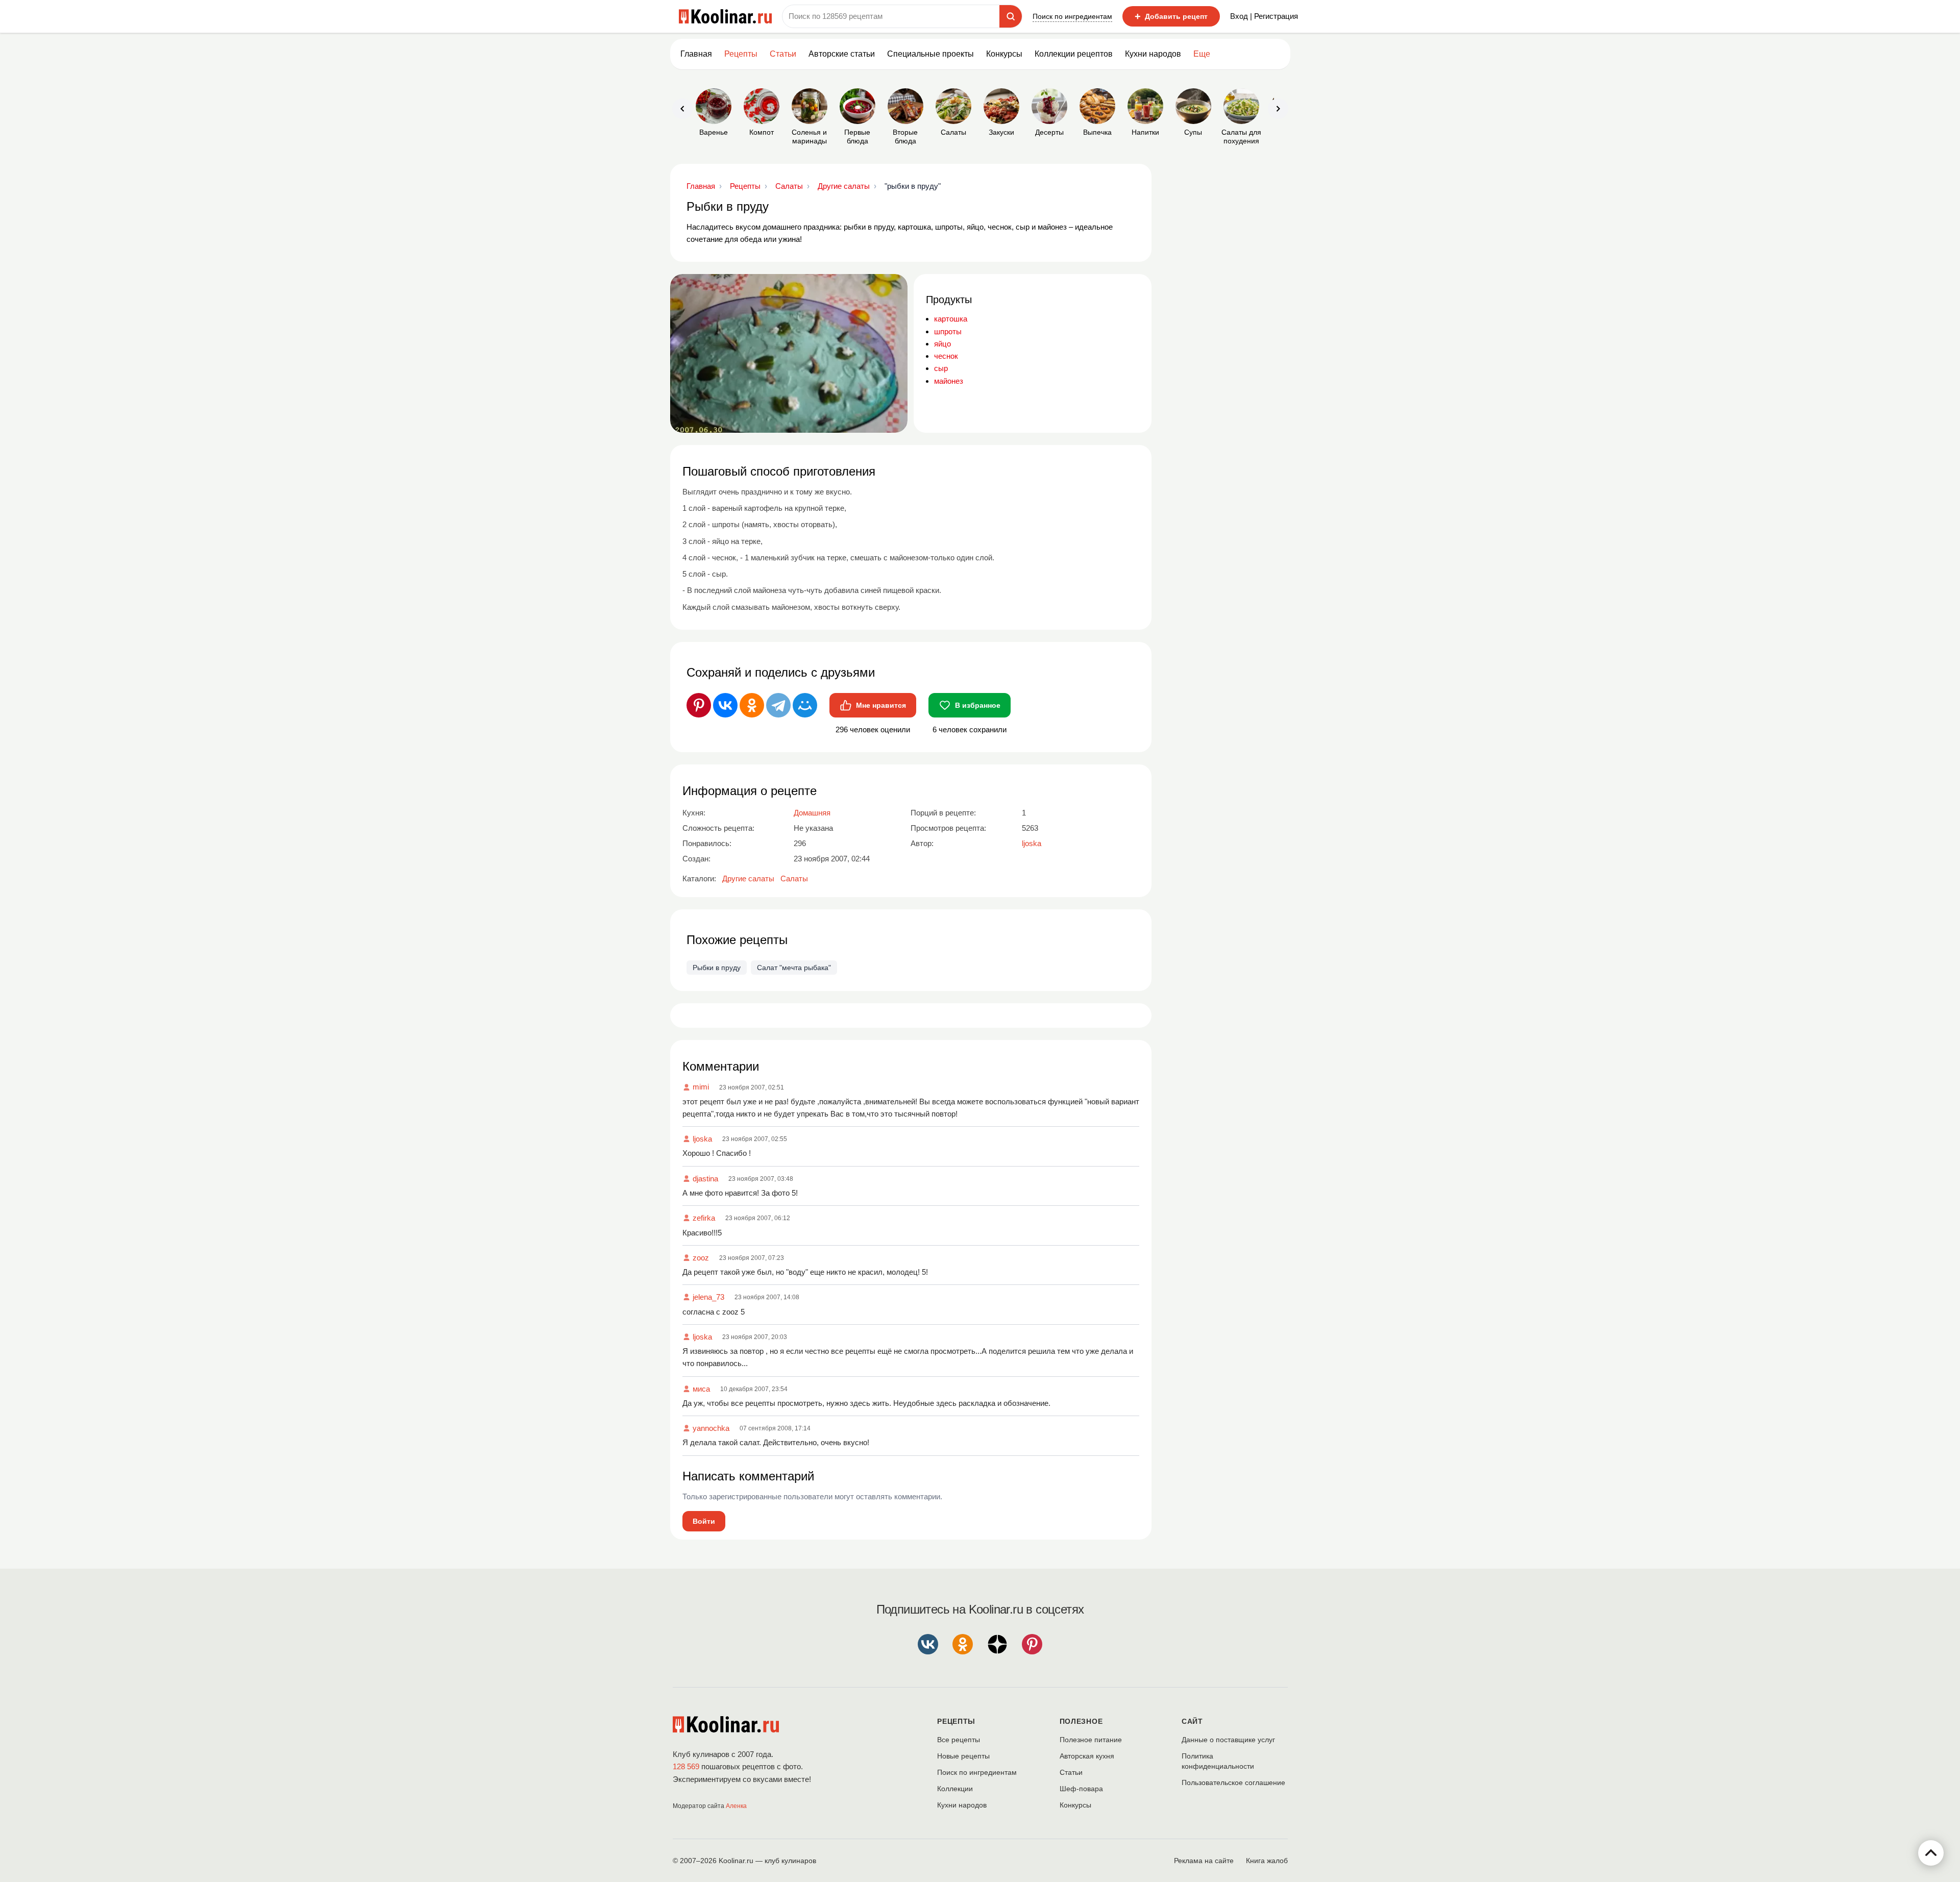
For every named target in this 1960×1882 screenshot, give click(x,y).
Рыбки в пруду (717, 968)
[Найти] (1011, 16)
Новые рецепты (963, 1756)
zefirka (704, 1218)
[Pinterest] (699, 705)
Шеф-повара (1081, 1789)
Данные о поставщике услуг (1228, 1740)
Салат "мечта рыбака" (794, 968)
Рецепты (741, 54)
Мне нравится (881, 705)
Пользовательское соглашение (1233, 1782)
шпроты (948, 331)
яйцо (942, 344)
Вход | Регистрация (1264, 16)
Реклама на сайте (1204, 1861)
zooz (701, 1258)
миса (701, 1389)
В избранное (978, 705)
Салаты (794, 878)
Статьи (1071, 1772)
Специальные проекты (930, 54)
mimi (701, 1087)
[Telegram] (778, 705)
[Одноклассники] (752, 705)
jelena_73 (708, 1297)
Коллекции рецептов (1074, 54)
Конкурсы (1004, 54)
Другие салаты (748, 878)
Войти (704, 1521)
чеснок (946, 356)
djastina (705, 1179)
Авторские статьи (842, 54)
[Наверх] (1931, 1853)
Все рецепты (959, 1740)
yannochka (711, 1428)
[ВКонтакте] (725, 705)
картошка (951, 319)
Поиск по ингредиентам (1072, 16)
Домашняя (812, 813)
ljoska (702, 1139)
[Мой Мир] (805, 705)
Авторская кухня (1087, 1756)
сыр (941, 368)
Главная (696, 54)
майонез (949, 381)
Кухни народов (1153, 54)
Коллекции (955, 1789)
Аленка (736, 1806)
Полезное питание (1091, 1740)
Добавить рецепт (1171, 16)
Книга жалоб (1267, 1861)
